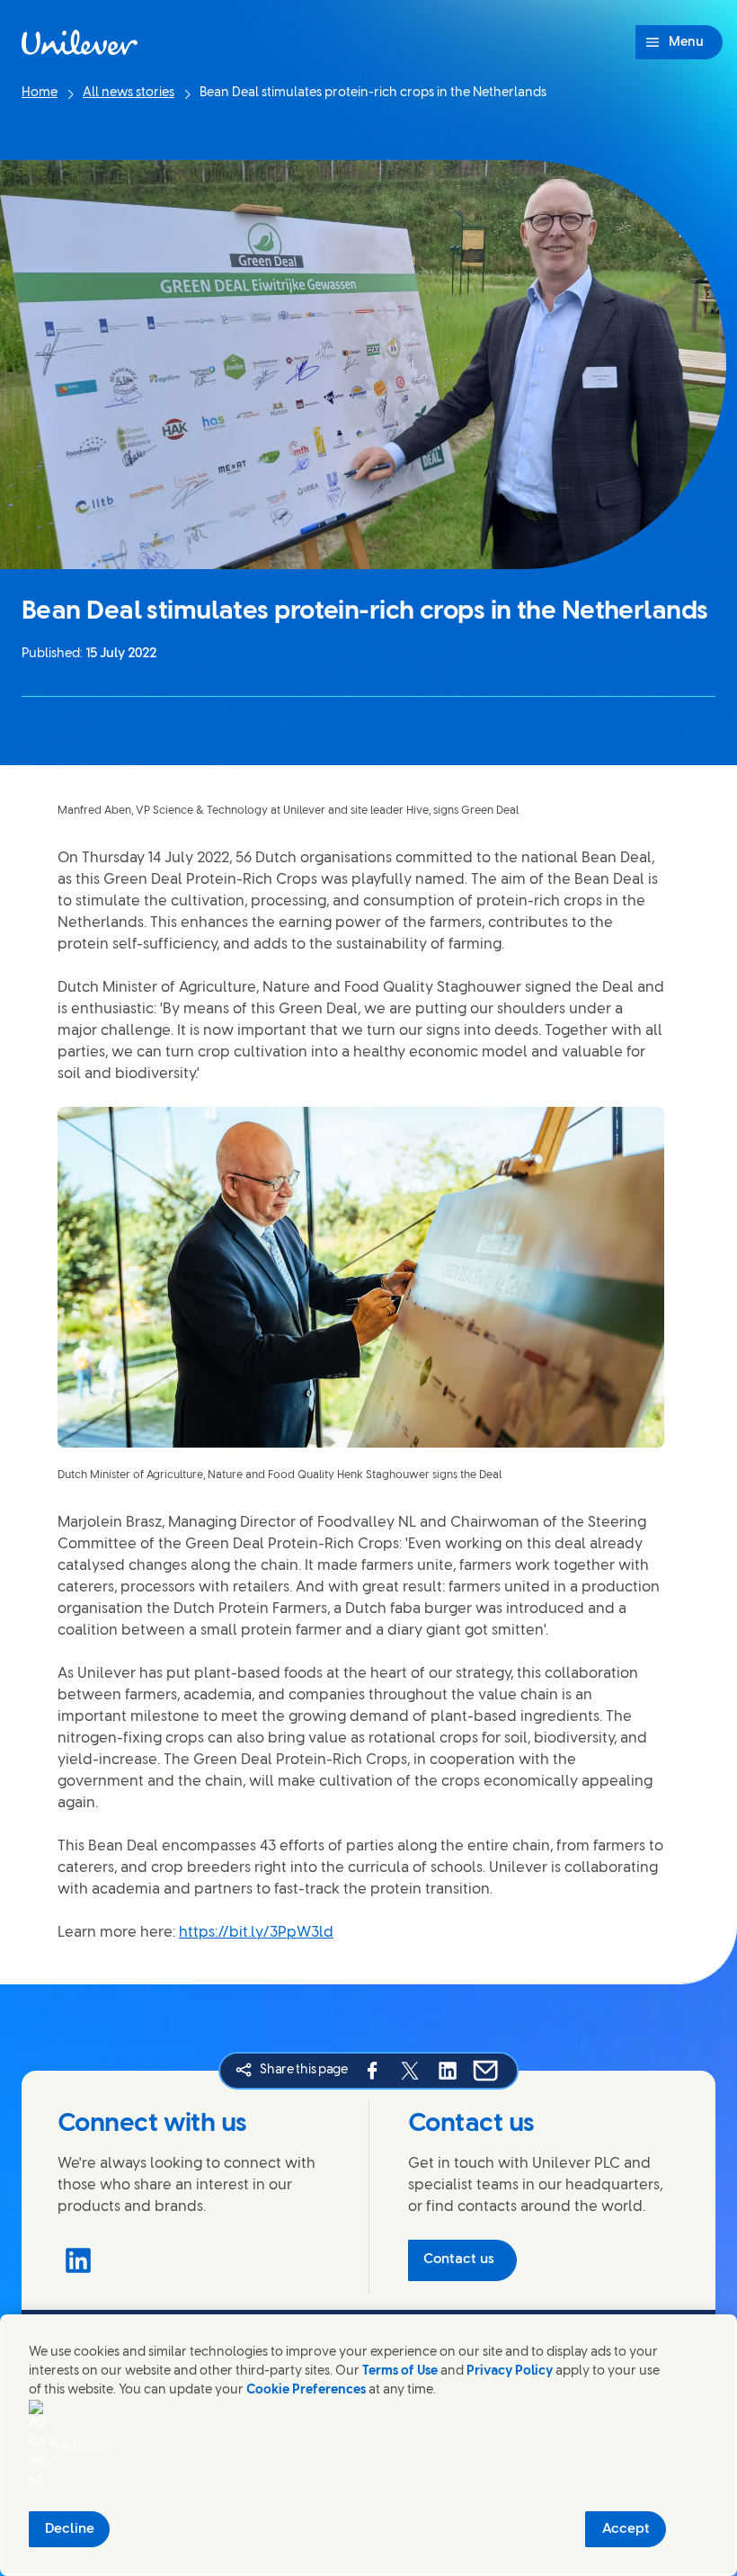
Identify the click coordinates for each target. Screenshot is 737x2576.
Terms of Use (400, 2371)
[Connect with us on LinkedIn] (78, 2260)
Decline (70, 2529)
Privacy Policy (510, 2371)
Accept (626, 2529)
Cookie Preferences (306, 2390)
